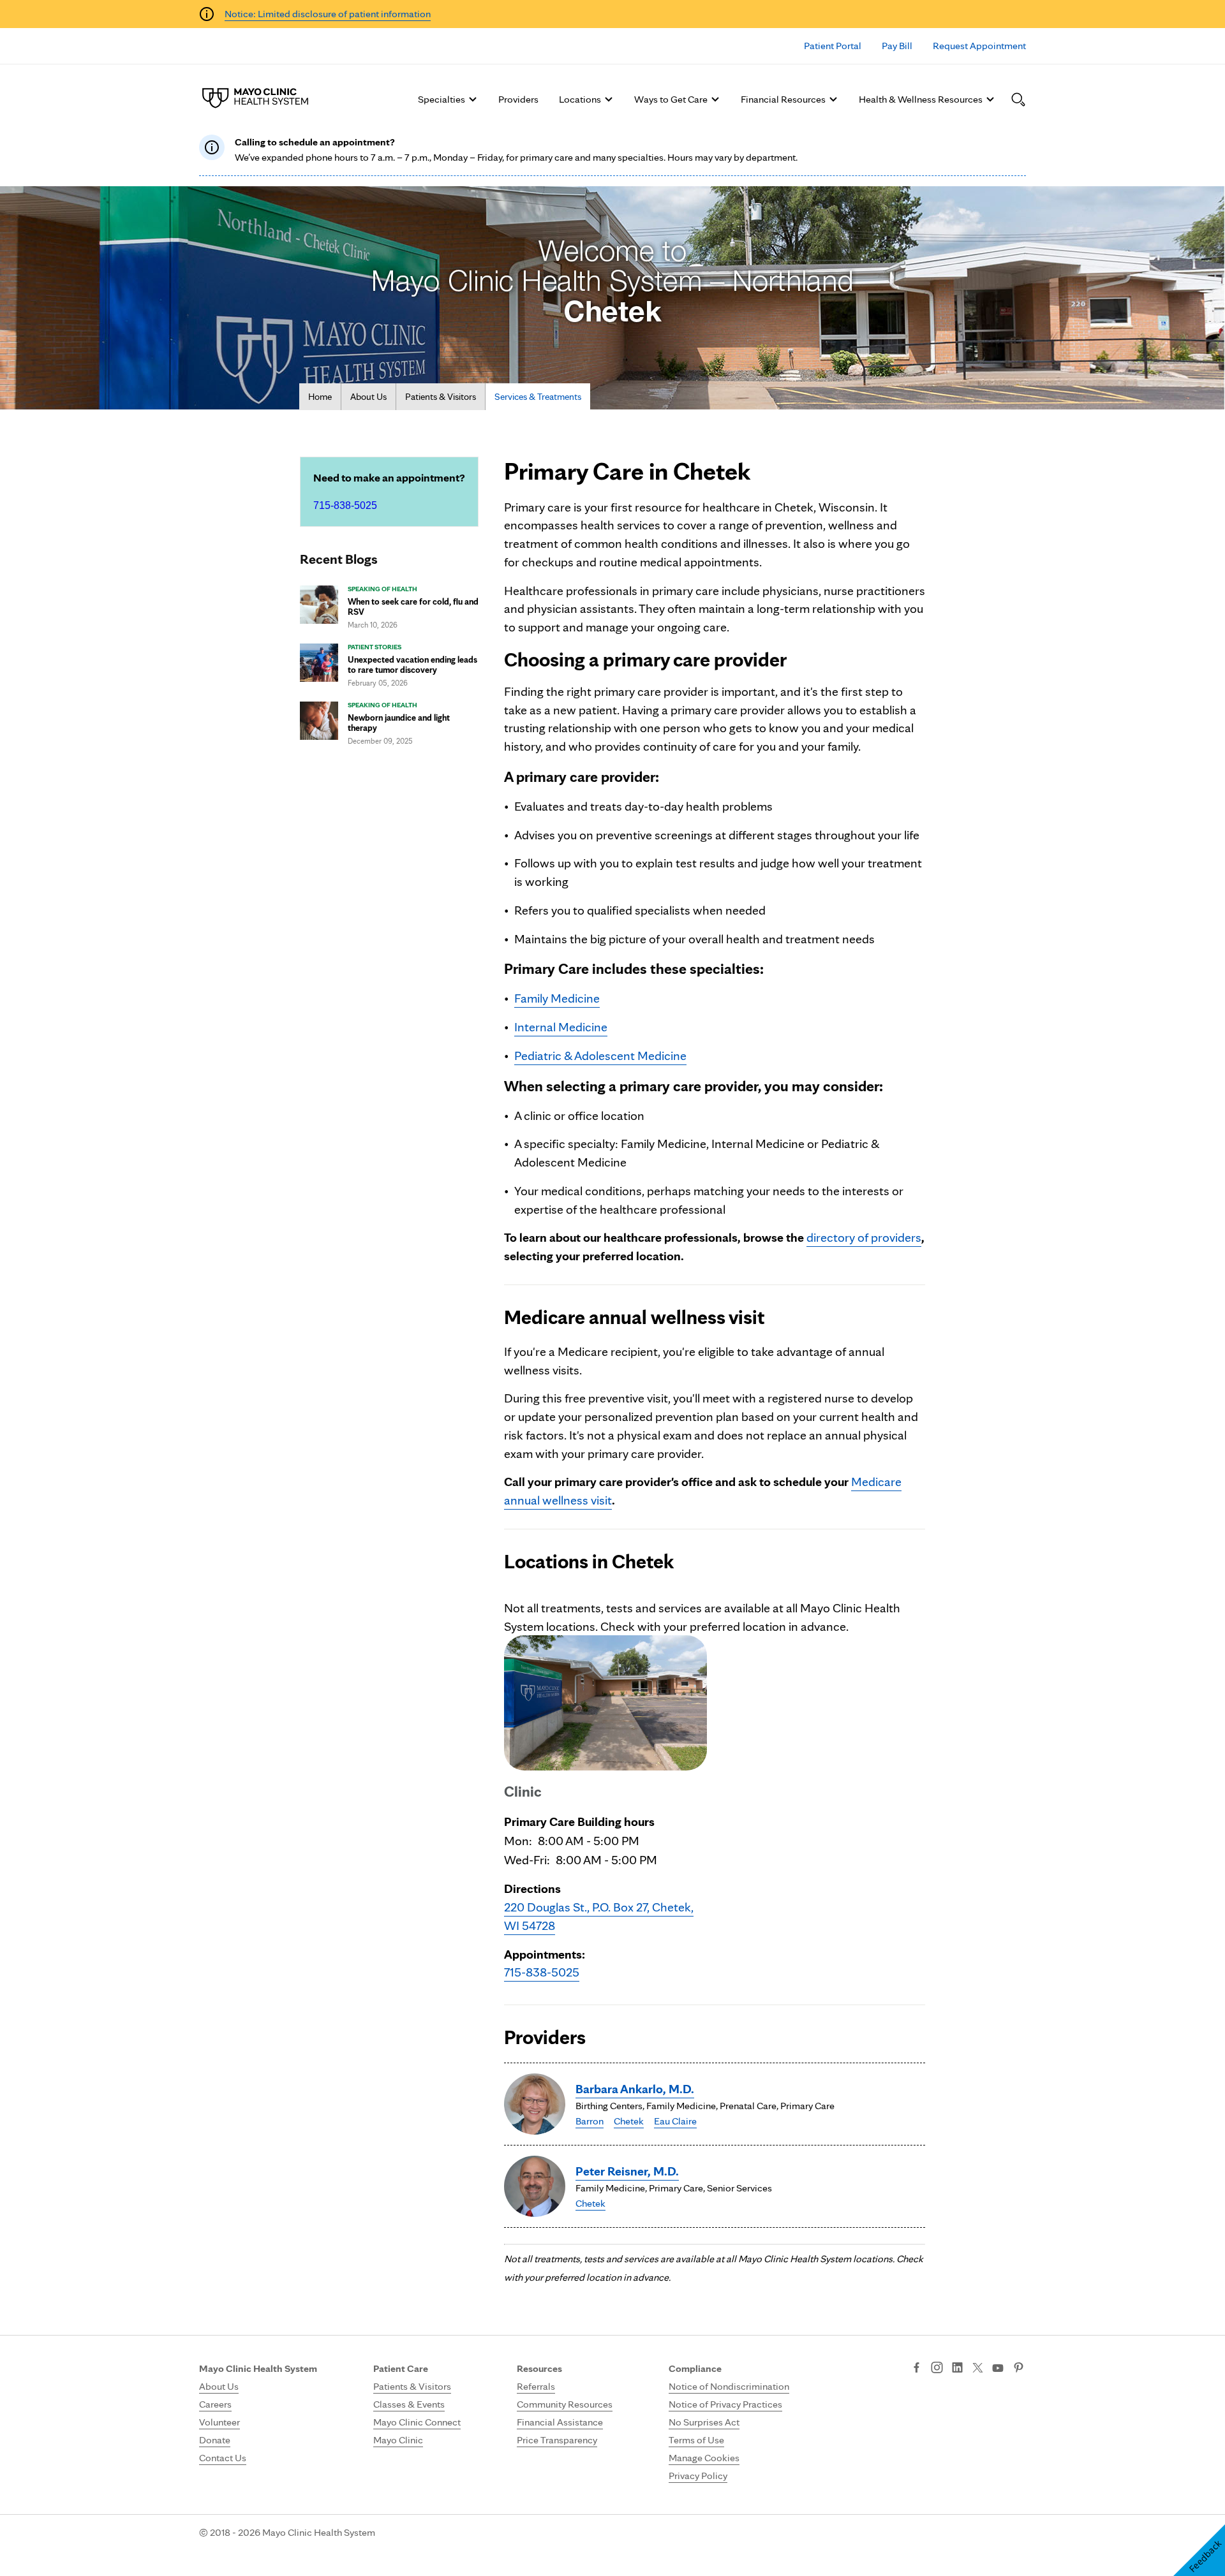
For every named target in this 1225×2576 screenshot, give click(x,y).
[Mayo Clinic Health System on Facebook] (917, 2369)
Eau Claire (675, 2121)
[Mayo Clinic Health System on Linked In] (957, 2369)
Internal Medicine (561, 1027)
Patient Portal (833, 46)
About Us (368, 397)
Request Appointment (979, 46)
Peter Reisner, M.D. (627, 2171)
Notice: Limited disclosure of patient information (328, 14)
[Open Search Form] (1018, 99)
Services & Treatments (538, 397)
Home (320, 397)
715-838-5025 (345, 505)
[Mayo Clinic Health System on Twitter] (978, 2369)
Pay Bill (897, 46)
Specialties (442, 99)
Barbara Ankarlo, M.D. (635, 2089)
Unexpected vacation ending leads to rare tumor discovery (412, 665)
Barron (590, 2121)
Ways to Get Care (671, 99)
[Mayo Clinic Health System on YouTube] (998, 2368)
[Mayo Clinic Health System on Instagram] (937, 2369)
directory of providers (864, 1237)
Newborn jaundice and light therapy (399, 723)
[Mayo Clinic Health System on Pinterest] (1019, 2369)
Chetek (629, 2121)
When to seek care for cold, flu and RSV (413, 607)
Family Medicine (557, 998)
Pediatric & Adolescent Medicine (600, 1056)
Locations (580, 99)
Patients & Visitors (441, 397)
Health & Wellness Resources (921, 99)
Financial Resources (783, 99)
